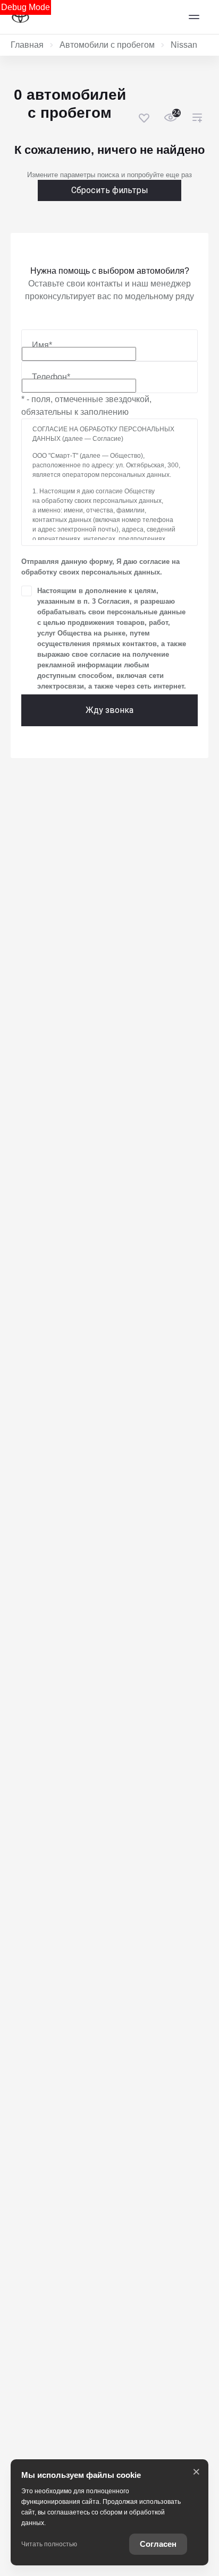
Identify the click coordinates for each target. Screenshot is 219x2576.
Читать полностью (49, 2544)
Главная (27, 45)
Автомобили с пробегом (107, 45)
